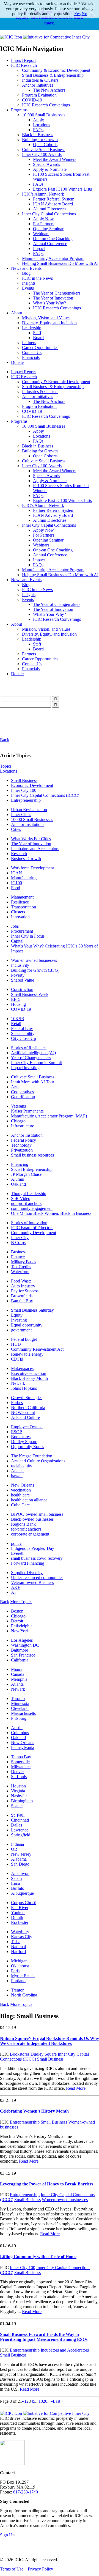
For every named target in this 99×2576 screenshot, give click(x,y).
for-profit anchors (26, 1529)
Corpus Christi (24, 1903)
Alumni (18, 1179)
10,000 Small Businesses (44, 115)
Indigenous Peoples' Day (33, 1548)
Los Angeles (22, 1640)
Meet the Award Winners (55, 159)
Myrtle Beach (23, 1976)
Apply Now (43, 219)
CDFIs (17, 1359)
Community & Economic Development (56, 70)
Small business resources (32, 1155)
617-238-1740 (26, 2492)
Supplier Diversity (27, 1573)
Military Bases (24, 1262)
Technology (21, 1145)
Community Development (34, 1233)
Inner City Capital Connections (49, 214)
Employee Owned (27, 1427)
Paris (15, 1971)
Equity (17, 1315)
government (21, 1330)
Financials (31, 357)
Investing (19, 1320)
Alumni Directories (50, 209)
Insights (29, 283)
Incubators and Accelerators (35, 849)
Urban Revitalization (29, 810)
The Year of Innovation (53, 298)
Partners (29, 343)
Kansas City (22, 1937)
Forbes (17, 1403)
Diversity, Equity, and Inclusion (49, 323)
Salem (16, 1878)
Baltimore (20, 1650)
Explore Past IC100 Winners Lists (62, 189)
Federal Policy (24, 1140)
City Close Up (24, 1038)
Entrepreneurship (26, 800)
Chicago (18, 1121)
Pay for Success (25, 1291)
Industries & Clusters (40, 80)
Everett (17, 1553)
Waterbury (20, 1932)
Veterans (18, 1106)
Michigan (19, 1961)
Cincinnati (20, 1820)
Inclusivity (20, 965)
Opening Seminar (48, 229)
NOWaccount (23, 1412)
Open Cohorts (45, 145)
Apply (38, 120)
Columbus (20, 1733)
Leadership (32, 328)
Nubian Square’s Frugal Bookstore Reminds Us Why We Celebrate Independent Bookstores (50, 2041)
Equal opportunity (27, 1325)
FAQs (38, 130)
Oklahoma (20, 1966)
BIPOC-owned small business (37, 1514)
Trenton (18, 1990)
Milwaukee (21, 1767)
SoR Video (21, 1198)
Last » (58, 2401)
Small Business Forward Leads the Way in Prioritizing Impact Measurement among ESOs (44, 2337)
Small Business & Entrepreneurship (53, 75)
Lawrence (20, 1830)
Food (16, 888)
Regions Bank (23, 1524)
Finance (18, 1257)
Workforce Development (32, 868)
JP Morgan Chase (26, 1174)
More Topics (21, 1602)
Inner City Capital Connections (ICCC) (45, 795)
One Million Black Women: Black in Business (51, 1213)
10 (41, 2401)
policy (16, 1543)
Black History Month (29, 1378)
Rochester (20, 1922)
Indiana (17, 1844)
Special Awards (46, 164)
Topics (6, 766)
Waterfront (20, 1272)
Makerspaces (22, 1368)
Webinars (41, 234)
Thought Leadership (29, 1194)
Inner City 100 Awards (42, 154)
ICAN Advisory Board (53, 204)
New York (20, 1631)
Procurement (22, 931)
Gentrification (23, 1097)
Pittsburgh (20, 1718)
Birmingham (22, 1801)
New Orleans (23, 1485)
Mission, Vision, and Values (46, 318)
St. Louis (19, 1777)
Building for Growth (40, 140)
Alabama (19, 1859)
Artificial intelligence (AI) (33, 1053)
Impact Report (23, 60)
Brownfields (22, 1296)
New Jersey (21, 1854)
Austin (17, 1728)
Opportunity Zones (28, 1447)
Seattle (17, 1806)
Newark (18, 1383)
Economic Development (32, 785)
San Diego (20, 1864)
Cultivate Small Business (44, 149)
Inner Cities (21, 815)
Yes (77, 14)
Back (5, 740)
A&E (16, 1587)
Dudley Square (24, 1442)
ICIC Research (24, 65)
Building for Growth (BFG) (35, 970)
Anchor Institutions (28, 824)
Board (38, 338)
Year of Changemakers (31, 1058)
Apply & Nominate (50, 169)
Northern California (28, 1408)
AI (13, 1592)
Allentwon (20, 1873)
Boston (17, 1611)
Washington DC (25, 1645)
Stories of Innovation (29, 1223)
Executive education (29, 1373)
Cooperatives (22, 1092)
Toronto (18, 1698)
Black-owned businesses (32, 1519)
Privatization (22, 1150)
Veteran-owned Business (32, 1582)
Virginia (18, 1791)
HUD (16, 1344)
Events (28, 288)
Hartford (18, 1952)
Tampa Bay (21, 1757)
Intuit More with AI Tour (33, 1082)
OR (14, 1849)
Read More (76, 2088)
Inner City (20, 1238)
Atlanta (17, 1471)
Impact (39, 248)
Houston (18, 1786)
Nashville (19, 1796)
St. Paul (18, 1815)
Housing (18, 1004)
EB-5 (16, 999)
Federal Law (22, 1029)
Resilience (20, 902)
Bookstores (21, 1437)
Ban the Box (22, 1301)
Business (19, 1252)
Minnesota (20, 1703)
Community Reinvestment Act (37, 1349)
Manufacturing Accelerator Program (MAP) (49, 1116)
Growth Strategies (27, 1398)
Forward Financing (28, 1563)
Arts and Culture (25, 1417)
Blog (26, 273)
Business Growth (26, 859)
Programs (19, 110)
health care (20, 1495)
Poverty (18, 975)
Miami (17, 1669)
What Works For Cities (31, 839)
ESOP (16, 1432)
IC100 (16, 883)
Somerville (20, 1762)
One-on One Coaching (53, 239)
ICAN (16, 873)
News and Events (26, 268)
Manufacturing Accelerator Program (53, 258)
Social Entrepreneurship (32, 1169)
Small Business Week (30, 994)
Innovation (20, 917)
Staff (37, 333)
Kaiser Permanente (27, 1111)
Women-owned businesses (34, 960)
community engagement (32, 1208)
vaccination (21, 1490)
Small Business (24, 780)
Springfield (21, 1835)
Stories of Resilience (29, 1048)
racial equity (22, 1466)
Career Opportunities (40, 348)
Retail (16, 1024)
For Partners (44, 224)
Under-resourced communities (37, 1577)
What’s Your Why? (50, 303)
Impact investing (25, 1068)
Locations (42, 125)
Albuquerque (22, 1893)
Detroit (17, 1621)
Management (22, 897)
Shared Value (23, 980)
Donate (17, 362)
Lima (16, 1883)
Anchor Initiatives (38, 85)
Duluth (17, 1917)
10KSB (18, 1019)
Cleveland (20, 1708)
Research (19, 854)
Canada (18, 1674)
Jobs (15, 926)
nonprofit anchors (26, 1203)
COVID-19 (32, 100)
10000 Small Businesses (32, 819)
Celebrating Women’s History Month (34, 2111)
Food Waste (21, 1281)
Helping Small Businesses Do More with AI (60, 263)
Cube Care (20, 1505)
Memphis (19, 1679)
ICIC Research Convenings (46, 105)
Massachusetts (23, 1713)
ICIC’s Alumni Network (43, 194)
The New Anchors (49, 90)
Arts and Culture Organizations (38, 1461)
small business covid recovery (37, 1558)
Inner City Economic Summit (36, 1063)
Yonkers (18, 1912)
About (16, 313)
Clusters (18, 912)
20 (45, 2401)
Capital (17, 941)
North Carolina (24, 1995)
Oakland (18, 1184)
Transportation (24, 907)
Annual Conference (50, 244)
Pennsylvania (23, 1747)
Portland (18, 1981)
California (20, 1660)
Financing (20, 1164)
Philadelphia (22, 1626)
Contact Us (32, 352)
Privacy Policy (40, 2569)
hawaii (17, 1476)
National (18, 1947)
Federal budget (24, 1339)
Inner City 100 (24, 790)
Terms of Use (12, 2569)
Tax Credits (21, 1267)
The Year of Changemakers (57, 293)
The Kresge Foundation (32, 1456)
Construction (22, 989)
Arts (15, 1087)
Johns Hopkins (24, 1388)
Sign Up (7, 2535)
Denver (17, 1772)
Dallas (16, 1825)
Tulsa (16, 1942)
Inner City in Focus (28, 936)
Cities (16, 829)
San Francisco (23, 1655)
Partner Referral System (54, 199)
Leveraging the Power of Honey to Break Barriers (47, 2184)
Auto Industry (23, 1286)
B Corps (18, 1242)
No (84, 14)
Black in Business (38, 135)
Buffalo (18, 1888)
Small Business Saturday (32, 1310)
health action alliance (29, 1500)
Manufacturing (24, 878)
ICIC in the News (37, 278)
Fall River (20, 1908)
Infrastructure (23, 1126)
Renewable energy (27, 1354)
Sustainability (23, 1033)
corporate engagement (30, 1534)
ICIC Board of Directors (32, 1228)
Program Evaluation (39, 95)
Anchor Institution (27, 1135)
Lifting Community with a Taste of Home (38, 2257)
